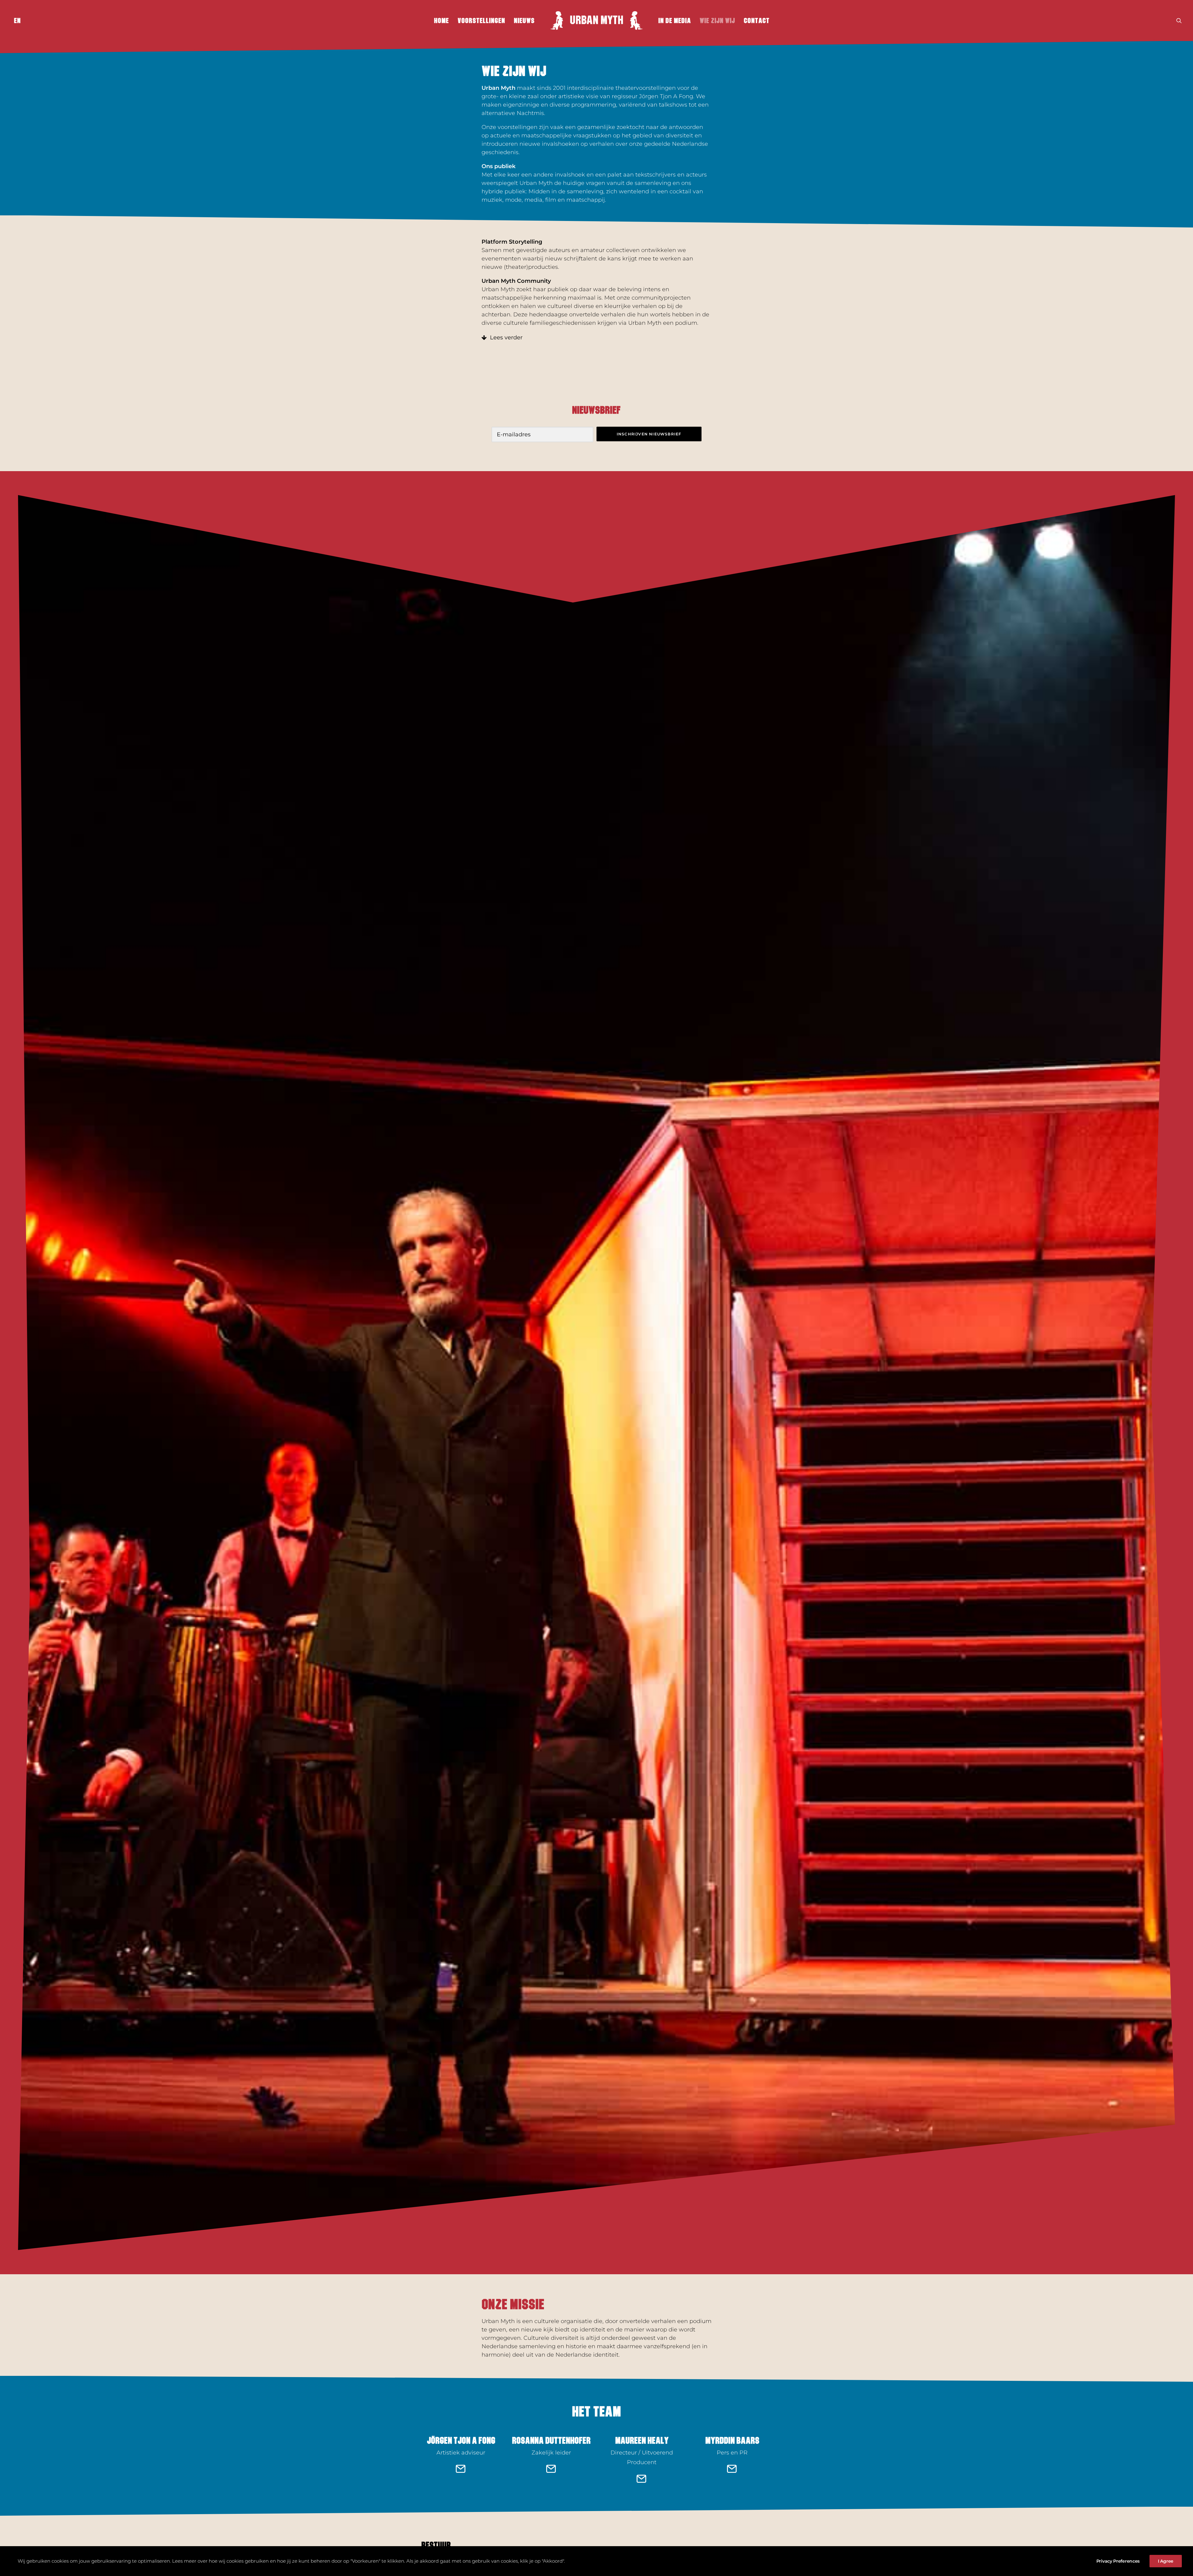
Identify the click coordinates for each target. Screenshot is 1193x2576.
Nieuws (524, 21)
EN (17, 21)
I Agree (1166, 2561)
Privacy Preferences (1118, 2561)
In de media (675, 21)
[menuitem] (16, 21)
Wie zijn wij (717, 21)
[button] (1179, 21)
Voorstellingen (481, 21)
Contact (757, 21)
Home (441, 21)
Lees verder (506, 337)
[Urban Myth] (596, 21)
